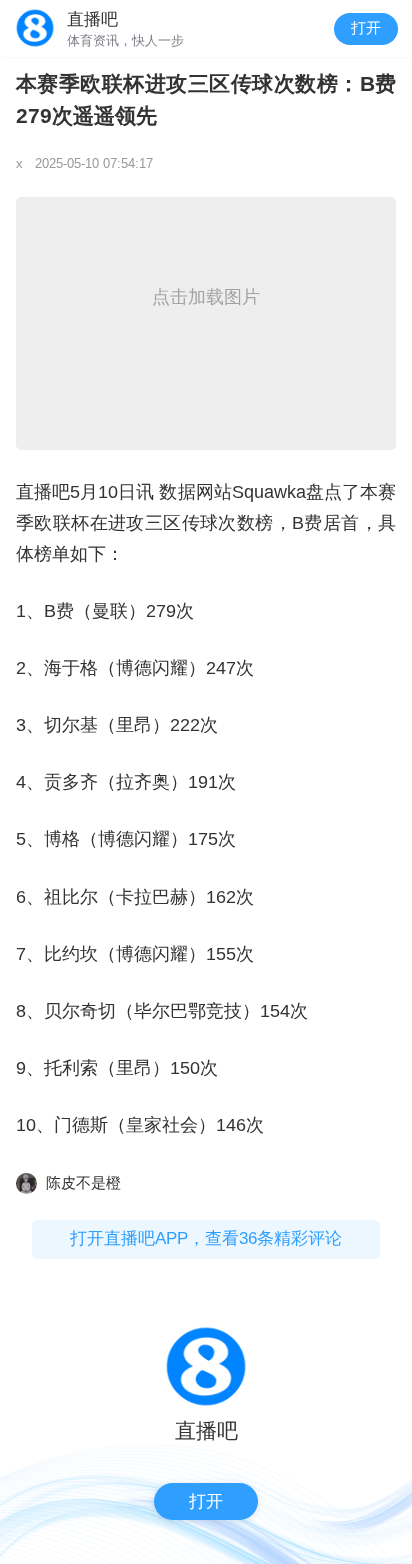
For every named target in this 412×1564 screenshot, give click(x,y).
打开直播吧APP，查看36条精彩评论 (206, 1238)
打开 (366, 28)
